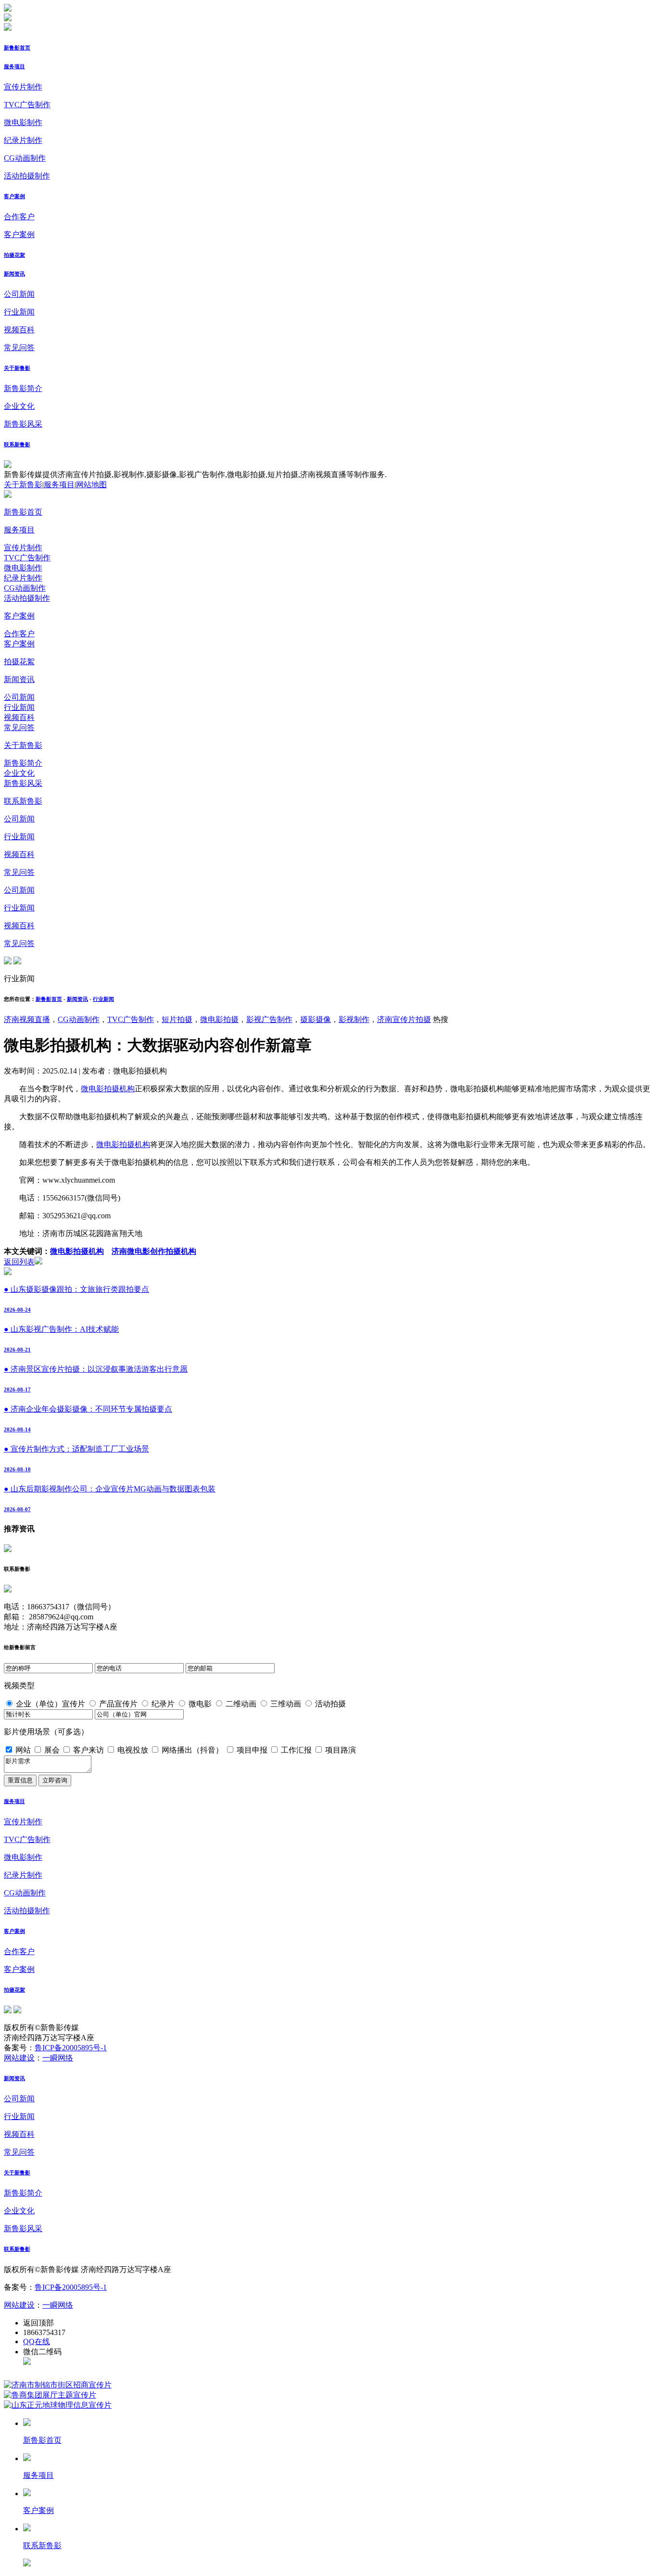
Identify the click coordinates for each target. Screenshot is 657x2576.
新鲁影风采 (23, 424)
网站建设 (19, 2058)
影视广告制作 (269, 1019)
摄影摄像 (316, 1019)
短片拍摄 (177, 1019)
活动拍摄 (330, 1704)
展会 (52, 1750)
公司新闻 (19, 294)
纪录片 (163, 1704)
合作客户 (19, 217)
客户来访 (88, 1750)
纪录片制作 (23, 140)
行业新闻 (19, 312)
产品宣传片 (118, 1704)
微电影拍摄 (219, 1019)
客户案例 (14, 196)
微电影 (200, 1704)
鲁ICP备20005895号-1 (71, 2048)
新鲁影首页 (17, 48)
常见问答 (19, 347)
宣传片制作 (23, 87)
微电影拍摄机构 (108, 1089)
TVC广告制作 (27, 105)
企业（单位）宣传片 (51, 1704)
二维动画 (241, 1704)
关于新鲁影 (17, 368)
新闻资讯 (14, 274)
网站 (23, 1750)
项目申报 (252, 1750)
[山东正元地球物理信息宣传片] (58, 2405)
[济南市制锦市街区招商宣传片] (58, 2385)
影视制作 (354, 1019)
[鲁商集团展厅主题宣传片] (50, 2395)
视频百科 (19, 330)
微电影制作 (23, 122)
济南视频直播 (27, 1019)
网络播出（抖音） (192, 1750)
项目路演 (341, 1750)
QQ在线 (37, 2342)
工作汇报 (296, 1750)
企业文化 (19, 406)
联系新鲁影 (17, 444)
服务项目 (14, 66)
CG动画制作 (25, 158)
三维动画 (286, 1704)
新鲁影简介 (23, 388)
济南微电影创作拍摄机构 (154, 1251)
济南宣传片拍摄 (404, 1019)
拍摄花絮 (14, 255)
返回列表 (19, 1262)
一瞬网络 (58, 2058)
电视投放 (133, 1750)
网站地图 (91, 485)
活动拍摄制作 (27, 176)
